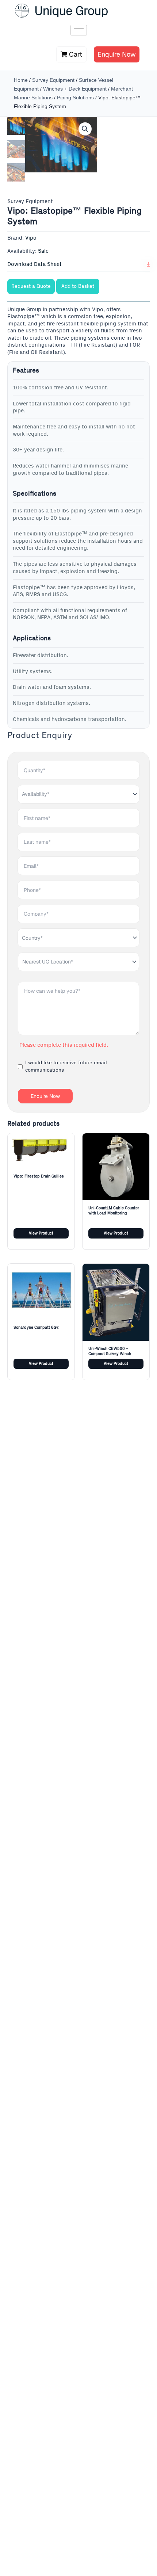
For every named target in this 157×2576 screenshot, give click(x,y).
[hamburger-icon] (79, 30)
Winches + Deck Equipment (75, 89)
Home (21, 80)
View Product (41, 1233)
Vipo (31, 238)
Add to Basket (78, 286)
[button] (85, 129)
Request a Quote (31, 286)
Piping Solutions (75, 98)
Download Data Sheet (35, 264)
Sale (43, 251)
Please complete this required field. (64, 1045)
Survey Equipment (53, 80)
